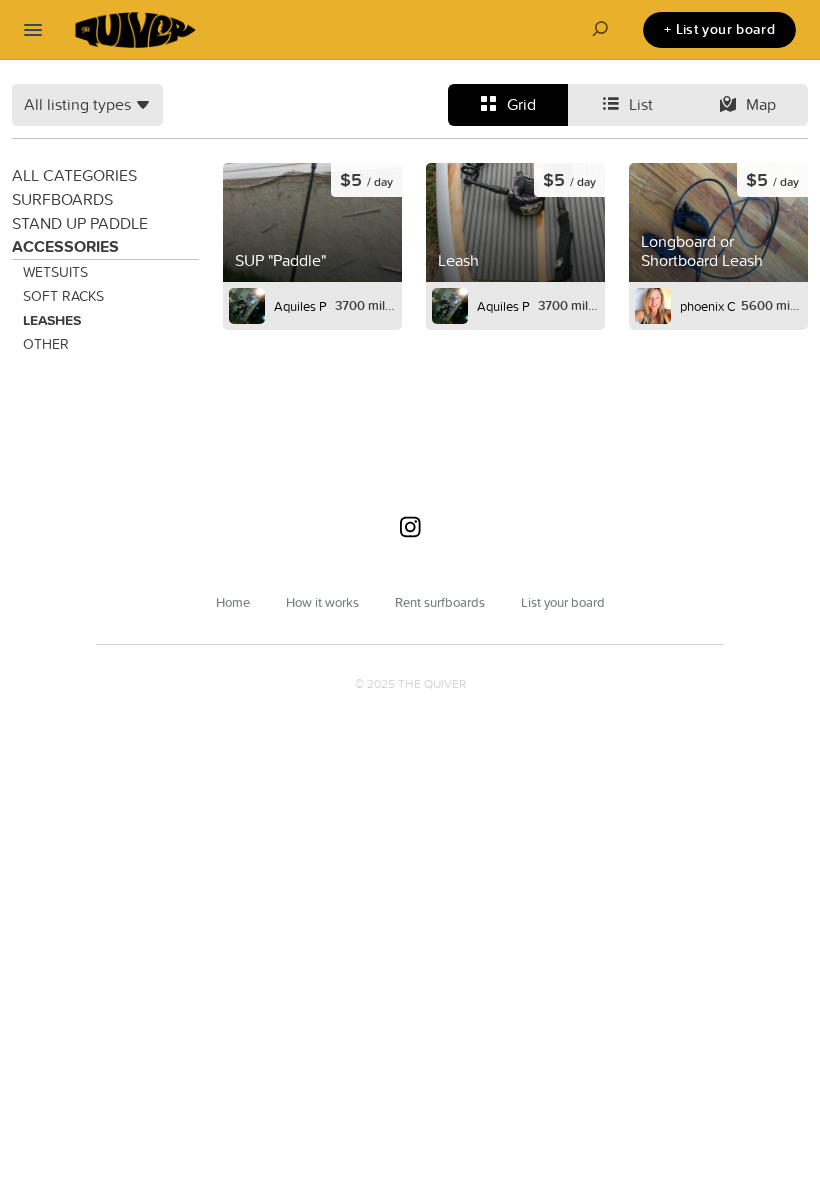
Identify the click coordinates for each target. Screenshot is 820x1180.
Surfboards (62, 199)
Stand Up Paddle (80, 223)
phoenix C (708, 306)
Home (233, 602)
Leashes (52, 320)
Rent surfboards (440, 602)
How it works (322, 602)
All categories (74, 175)
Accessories (65, 246)
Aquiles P (300, 306)
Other (46, 344)
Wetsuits (55, 272)
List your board (563, 602)
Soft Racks (63, 296)
